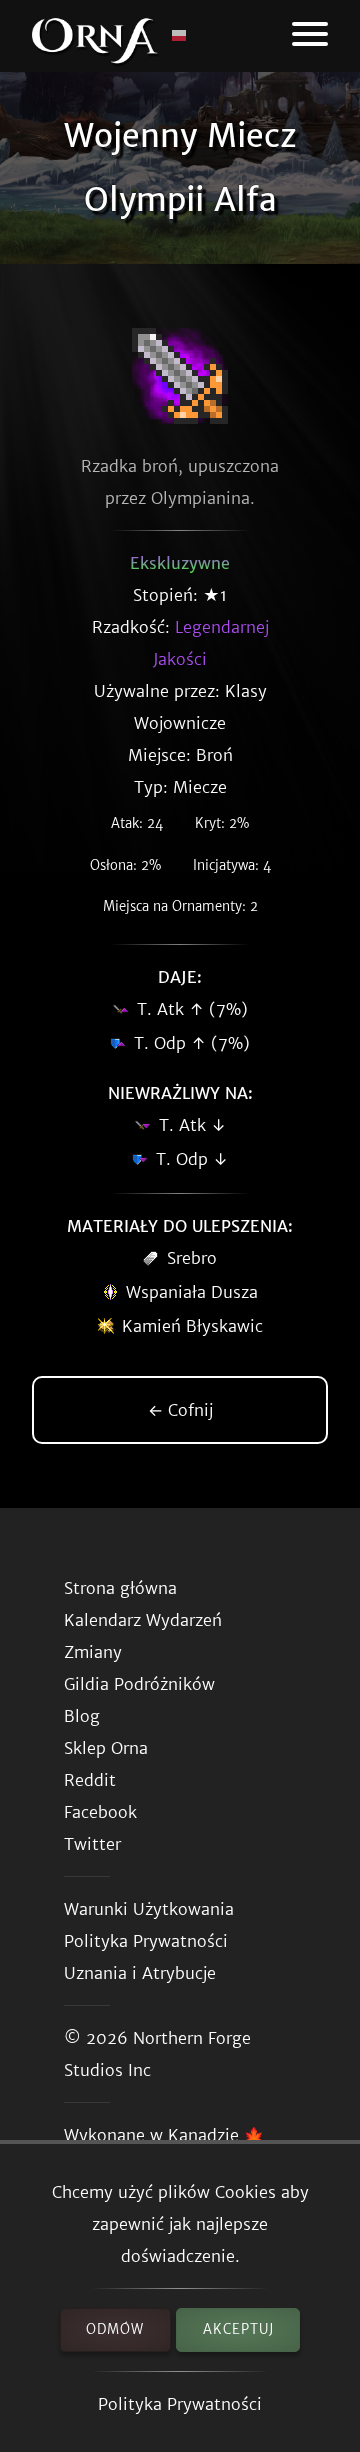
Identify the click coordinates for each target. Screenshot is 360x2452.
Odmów (115, 2329)
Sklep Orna (106, 1748)
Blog (82, 1716)
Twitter (92, 1844)
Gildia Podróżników (139, 1684)
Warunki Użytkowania (149, 1909)
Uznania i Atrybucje (140, 1973)
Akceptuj (238, 2329)
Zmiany (93, 1652)
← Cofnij (180, 1410)
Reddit (90, 1780)
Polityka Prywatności (180, 2404)
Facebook (100, 1812)
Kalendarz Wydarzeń (143, 1620)
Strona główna (120, 1588)
